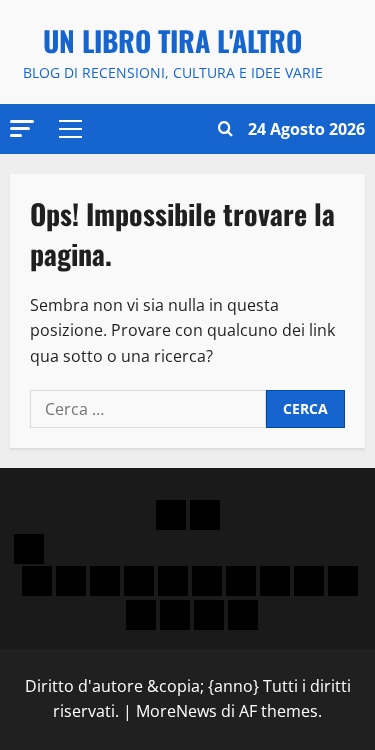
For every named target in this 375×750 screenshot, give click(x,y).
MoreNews (176, 711)
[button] (22, 128)
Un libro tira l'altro (172, 40)
